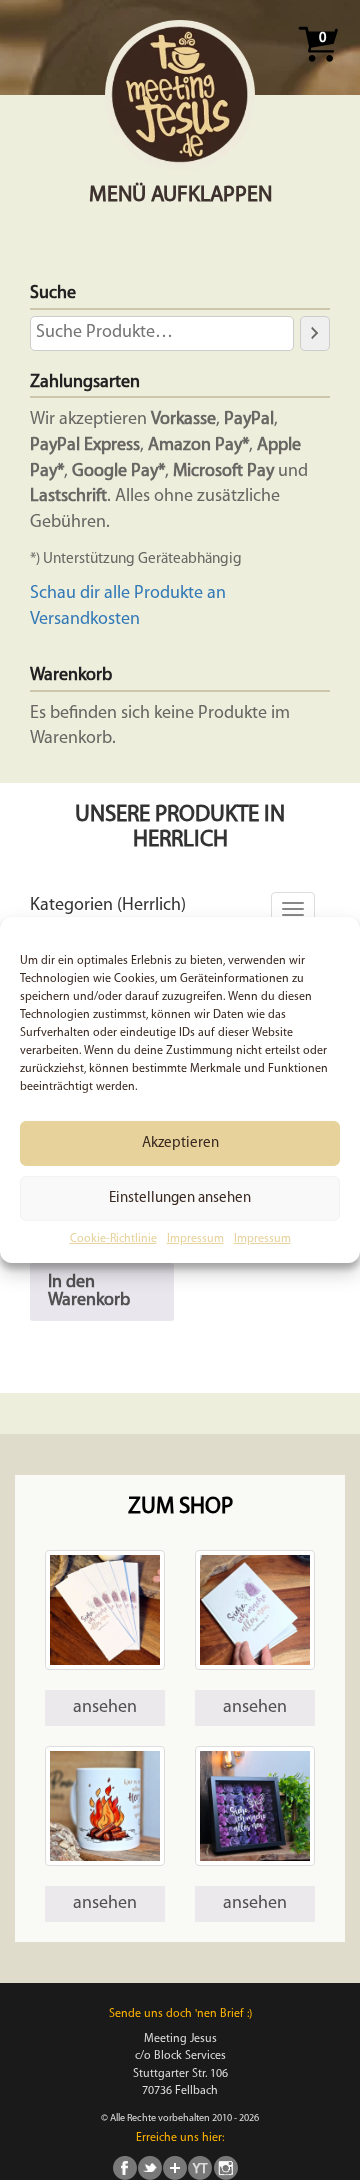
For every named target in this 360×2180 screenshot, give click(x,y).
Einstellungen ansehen (180, 1197)
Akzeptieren (180, 1142)
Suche (53, 294)
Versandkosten (85, 620)
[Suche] (315, 333)
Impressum (195, 1239)
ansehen (105, 1708)
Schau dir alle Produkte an (128, 594)
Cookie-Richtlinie (113, 1239)
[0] (318, 68)
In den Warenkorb (89, 1292)
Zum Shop (180, 1507)
